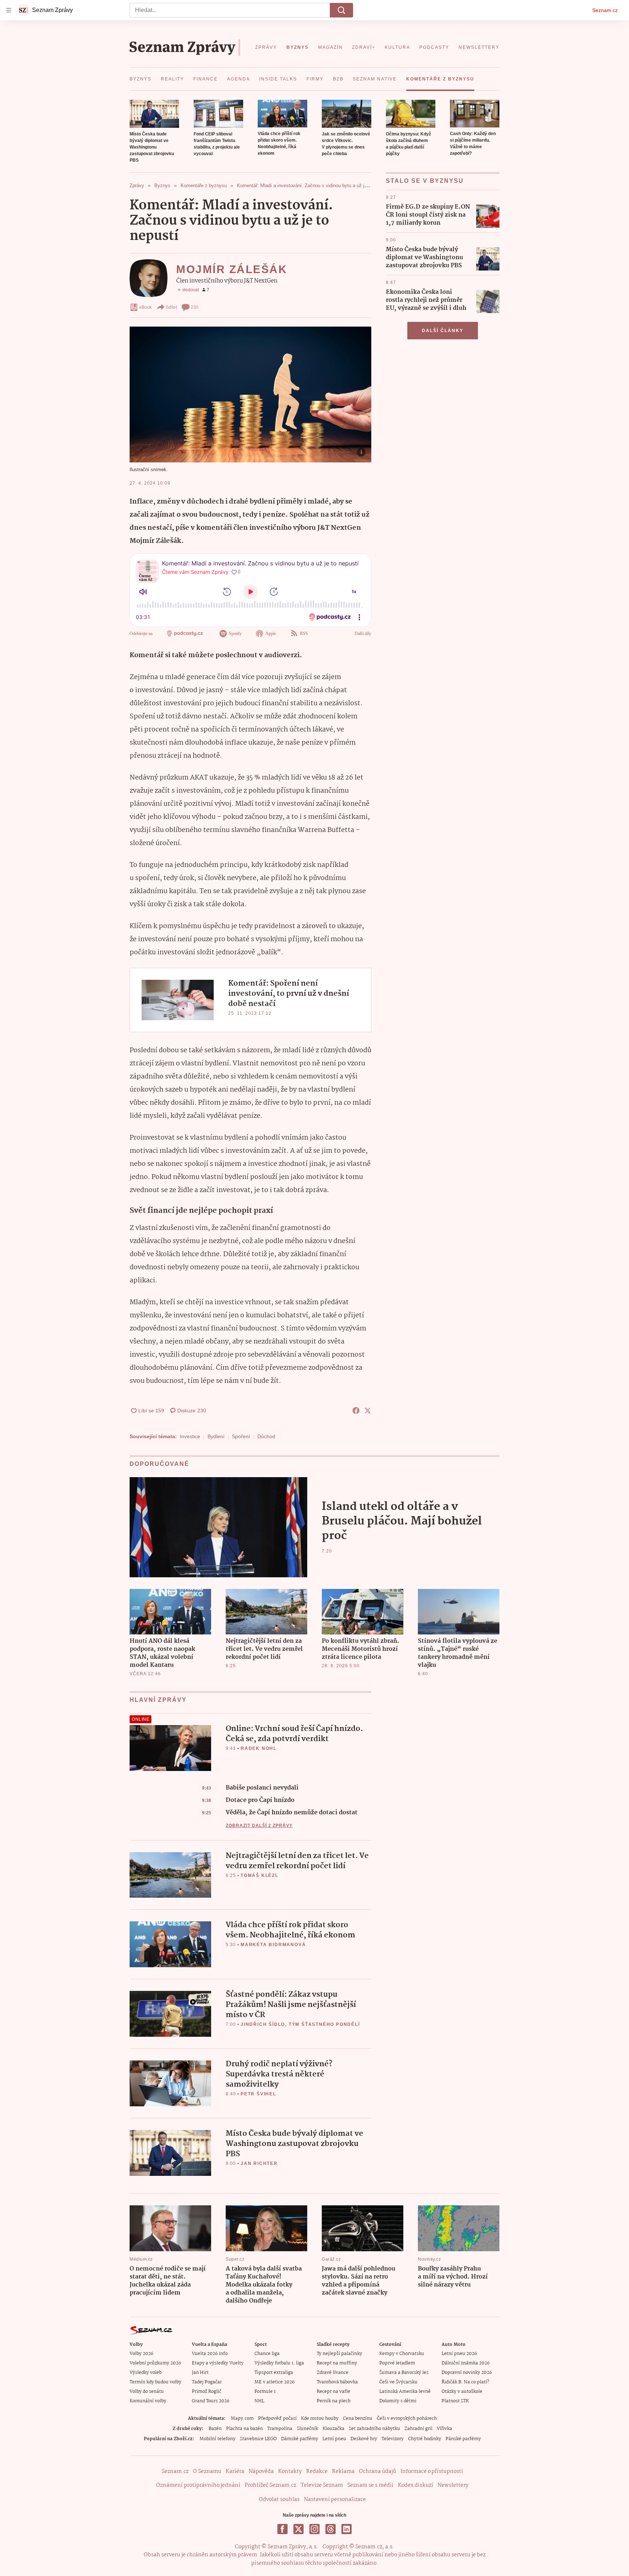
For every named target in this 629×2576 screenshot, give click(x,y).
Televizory (393, 2439)
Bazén (215, 2429)
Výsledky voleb (146, 2373)
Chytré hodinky (425, 2439)
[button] (154, 114)
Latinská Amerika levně (405, 2392)
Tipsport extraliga (274, 2373)
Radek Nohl (259, 1748)
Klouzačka (333, 2429)
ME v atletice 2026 (274, 2382)
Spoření (241, 1436)
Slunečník (307, 2429)
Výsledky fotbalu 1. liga (279, 2363)
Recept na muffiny (337, 2363)
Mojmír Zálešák (232, 269)
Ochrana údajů (377, 2472)
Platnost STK (455, 2401)
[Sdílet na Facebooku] (356, 1411)
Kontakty (290, 2472)
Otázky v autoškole (462, 2392)
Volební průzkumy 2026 (155, 2363)
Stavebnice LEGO (258, 2439)
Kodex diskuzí (416, 2485)
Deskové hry (364, 2439)
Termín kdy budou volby (155, 2382)
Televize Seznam (322, 2485)
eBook (145, 307)
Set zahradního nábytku (374, 2429)
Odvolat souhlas (279, 2500)
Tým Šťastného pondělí (324, 2024)
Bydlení (216, 1436)
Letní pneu (334, 2439)
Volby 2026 (141, 2354)
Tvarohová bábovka (337, 2382)
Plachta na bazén (244, 2429)
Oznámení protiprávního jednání (198, 2485)
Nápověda (261, 2472)
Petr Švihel (258, 2094)
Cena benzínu (358, 2419)
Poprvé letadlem (397, 2363)
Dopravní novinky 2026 (467, 2373)
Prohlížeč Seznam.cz (270, 2485)
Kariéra (235, 2472)
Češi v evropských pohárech (407, 2419)
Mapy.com (242, 2419)
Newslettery (453, 2485)
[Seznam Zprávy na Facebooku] (282, 2529)
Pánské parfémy (463, 2439)
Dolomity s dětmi (398, 2401)
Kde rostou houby (320, 2419)
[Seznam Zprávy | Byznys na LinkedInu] (347, 2529)
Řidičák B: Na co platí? (465, 2382)
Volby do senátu (147, 2392)
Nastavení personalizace (335, 2500)
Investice (190, 1436)
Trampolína (280, 2429)
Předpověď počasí (277, 2419)
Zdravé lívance (333, 2373)
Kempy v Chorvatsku (402, 2354)
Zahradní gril (418, 2429)
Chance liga (267, 2354)
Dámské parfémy (300, 2439)
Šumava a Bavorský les (404, 2373)
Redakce (317, 2472)
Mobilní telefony (217, 2439)
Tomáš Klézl (260, 1875)
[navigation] (9, 10)
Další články (443, 331)
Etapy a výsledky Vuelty (218, 2363)
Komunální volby (148, 2401)
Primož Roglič (207, 2392)
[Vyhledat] (341, 10)
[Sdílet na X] (368, 1411)
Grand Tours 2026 (211, 2401)
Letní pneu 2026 (459, 2354)
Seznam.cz (605, 10)
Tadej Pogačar (207, 2382)
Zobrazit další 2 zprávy (259, 1826)
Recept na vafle (333, 2392)
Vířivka (444, 2429)
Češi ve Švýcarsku (398, 2382)
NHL (259, 2401)
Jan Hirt (200, 2373)
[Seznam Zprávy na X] (298, 2529)
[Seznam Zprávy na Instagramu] (314, 2529)
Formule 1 (265, 2392)
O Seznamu (207, 2472)
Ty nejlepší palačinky (339, 2354)
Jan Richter (259, 2163)
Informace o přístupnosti (432, 2472)
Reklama (343, 2472)
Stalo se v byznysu (425, 181)
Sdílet (171, 307)
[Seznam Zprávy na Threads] (331, 2529)
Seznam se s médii (370, 2485)
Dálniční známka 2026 (466, 2363)
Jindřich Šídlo (263, 2024)
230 (195, 307)
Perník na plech (334, 2401)
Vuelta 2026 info (210, 2354)
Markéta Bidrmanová (273, 1945)
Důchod (266, 1436)
